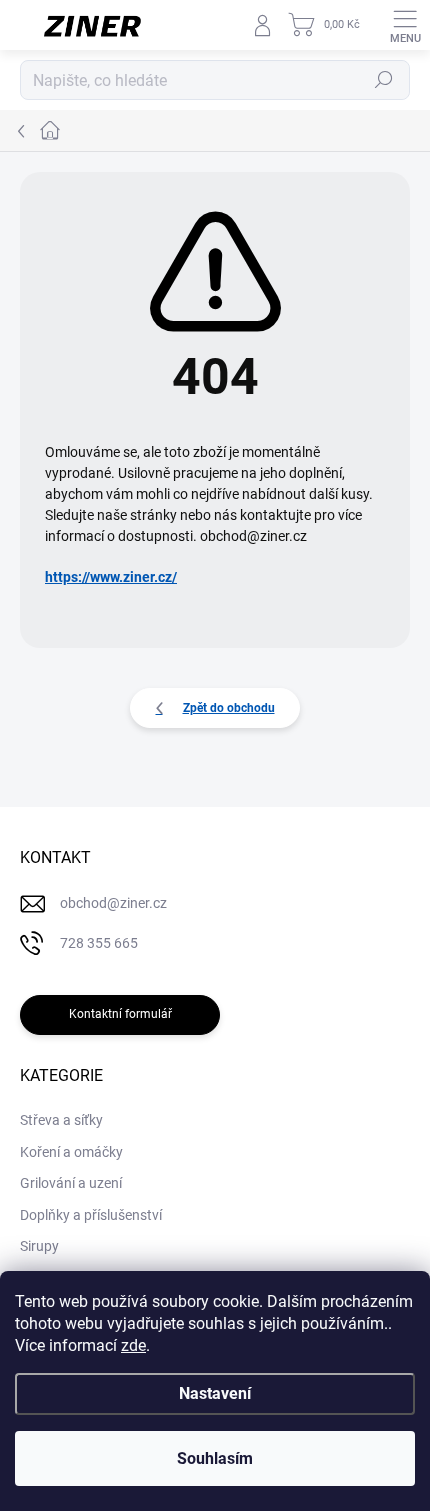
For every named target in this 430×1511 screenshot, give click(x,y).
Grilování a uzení (71, 1183)
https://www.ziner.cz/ (111, 577)
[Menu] (405, 25)
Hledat (384, 80)
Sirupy (39, 1246)
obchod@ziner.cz (113, 903)
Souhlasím (215, 1458)
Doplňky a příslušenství (91, 1215)
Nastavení (215, 1393)
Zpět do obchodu (229, 708)
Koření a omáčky (71, 1152)
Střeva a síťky (61, 1120)
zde (133, 1345)
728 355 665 (99, 943)
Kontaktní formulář (120, 1014)
